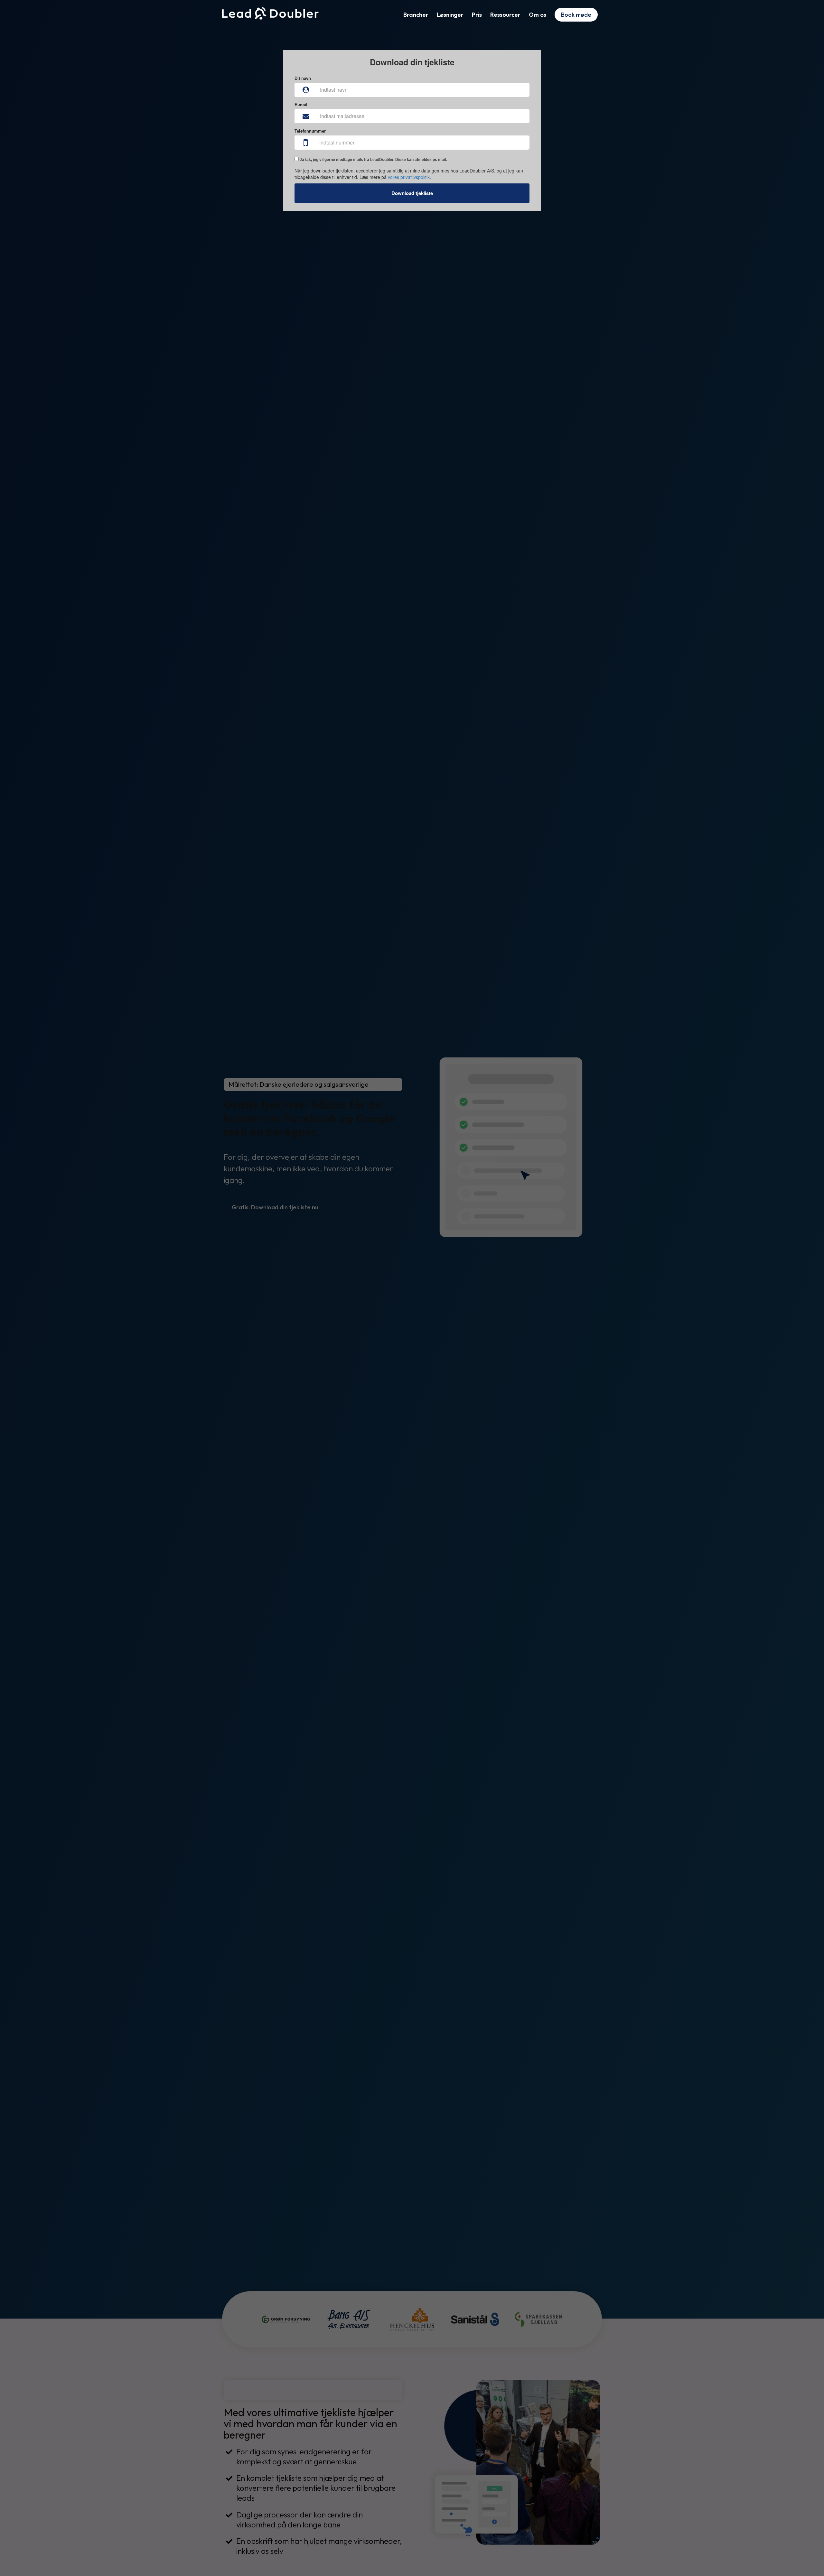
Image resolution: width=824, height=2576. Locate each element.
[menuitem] (416, 15)
